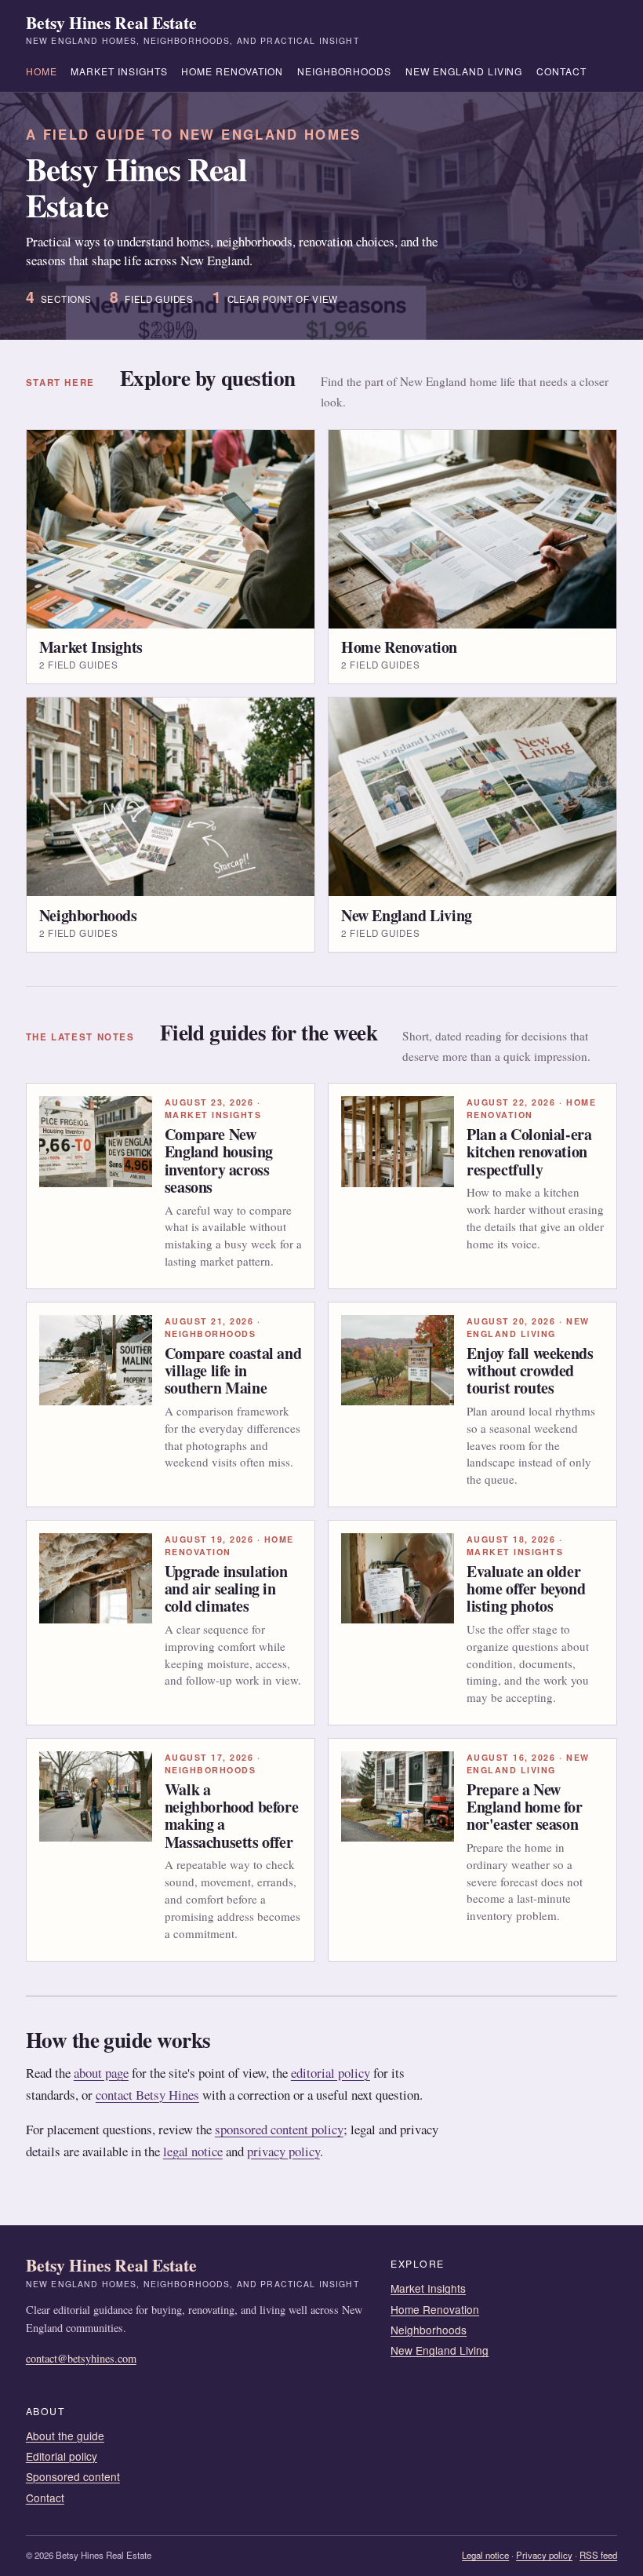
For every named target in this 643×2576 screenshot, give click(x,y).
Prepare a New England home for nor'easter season (525, 1807)
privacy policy (283, 2151)
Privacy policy (544, 2555)
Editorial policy (62, 2456)
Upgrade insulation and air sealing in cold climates (226, 1589)
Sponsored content (73, 2476)
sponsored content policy (279, 2129)
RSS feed (598, 2555)
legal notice (193, 2151)
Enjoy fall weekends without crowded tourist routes (530, 1371)
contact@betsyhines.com (81, 2358)
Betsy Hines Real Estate (193, 30)
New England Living (464, 71)
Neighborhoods (345, 71)
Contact (561, 71)
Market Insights (119, 71)
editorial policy (331, 2073)
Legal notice (485, 2555)
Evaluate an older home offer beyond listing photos (526, 1589)
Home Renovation (232, 71)
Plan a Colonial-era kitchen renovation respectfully (529, 1152)
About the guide (65, 2436)
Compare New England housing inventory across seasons (219, 1160)
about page (101, 2073)
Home (42, 71)
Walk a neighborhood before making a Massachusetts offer (231, 1816)
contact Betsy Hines (147, 2095)
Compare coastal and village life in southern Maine (233, 1371)
